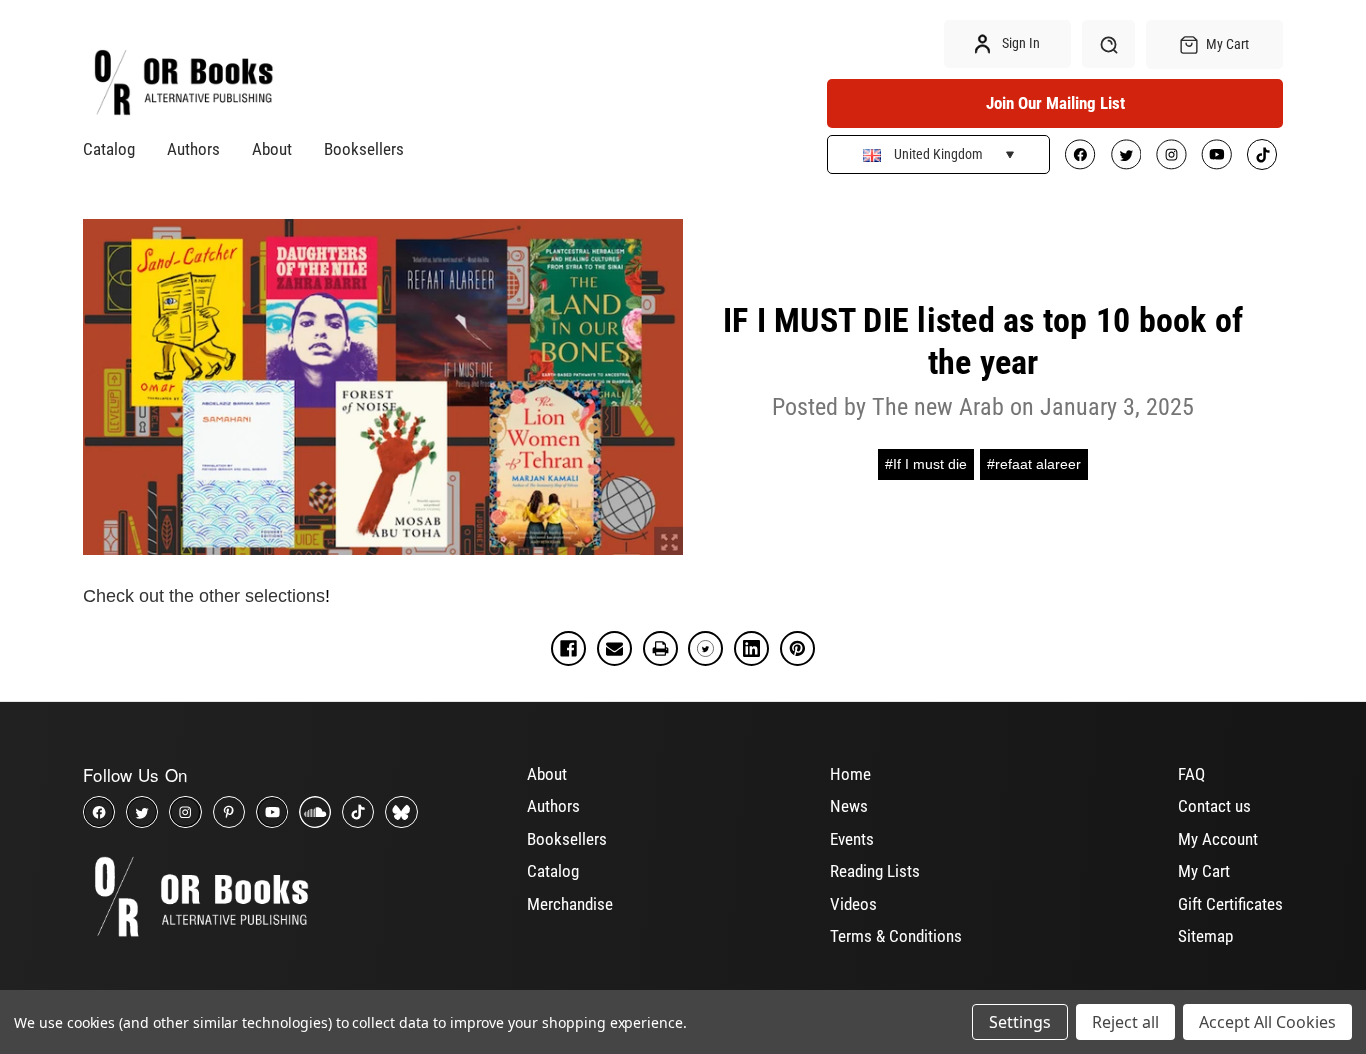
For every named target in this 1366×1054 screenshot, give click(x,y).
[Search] (1108, 44)
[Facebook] (568, 648)
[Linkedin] (751, 648)
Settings (1020, 1022)
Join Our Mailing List (1055, 103)
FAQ (1191, 774)
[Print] (660, 648)
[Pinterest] (797, 648)
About (272, 149)
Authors (193, 149)
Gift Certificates (1230, 904)
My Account (1218, 839)
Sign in (1019, 43)
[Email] (614, 648)
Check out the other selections (204, 596)
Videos (853, 904)
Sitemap (1205, 936)
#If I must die (926, 464)
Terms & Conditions (896, 936)
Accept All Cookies (1267, 1022)
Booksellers (364, 149)
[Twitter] (705, 648)
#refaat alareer (1034, 464)
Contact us (1214, 806)
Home (850, 774)
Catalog (109, 149)
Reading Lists (875, 871)
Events (852, 839)
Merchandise (570, 904)
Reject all (1125, 1022)
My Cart (1204, 871)
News (849, 806)
